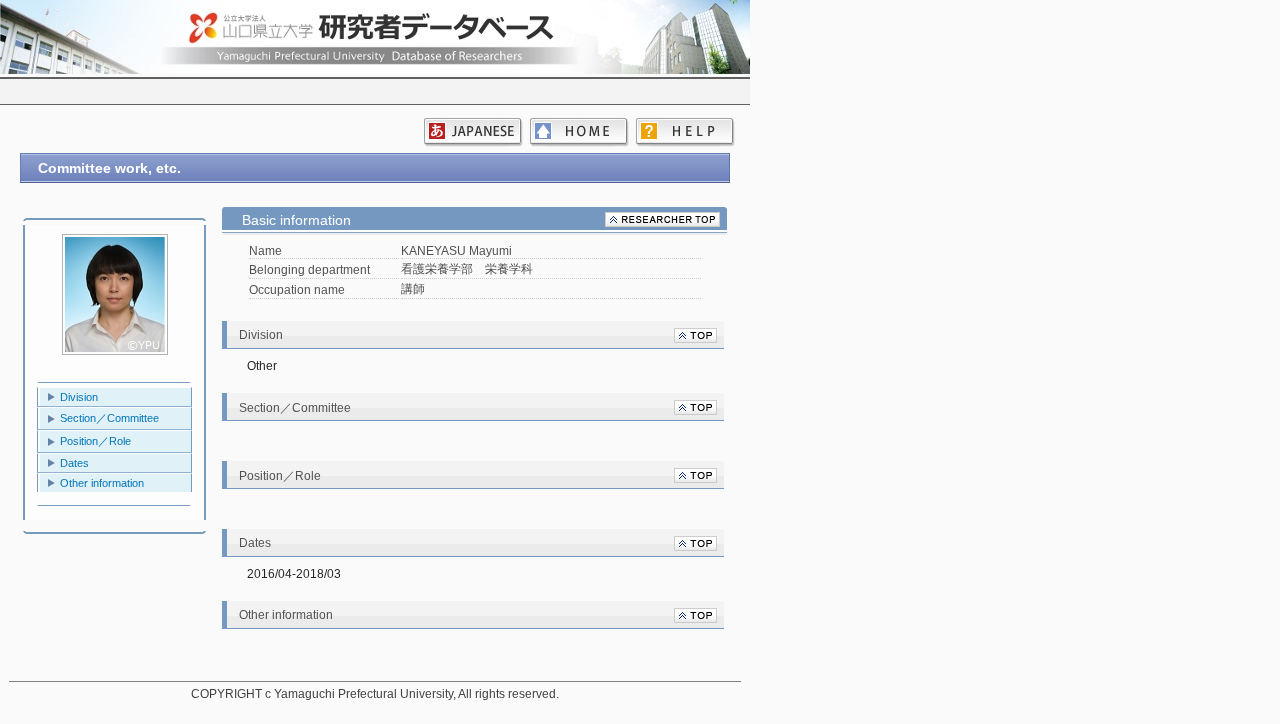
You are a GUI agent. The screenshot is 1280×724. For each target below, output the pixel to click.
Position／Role (95, 441)
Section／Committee (109, 418)
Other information (102, 483)
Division (79, 397)
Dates (74, 463)
